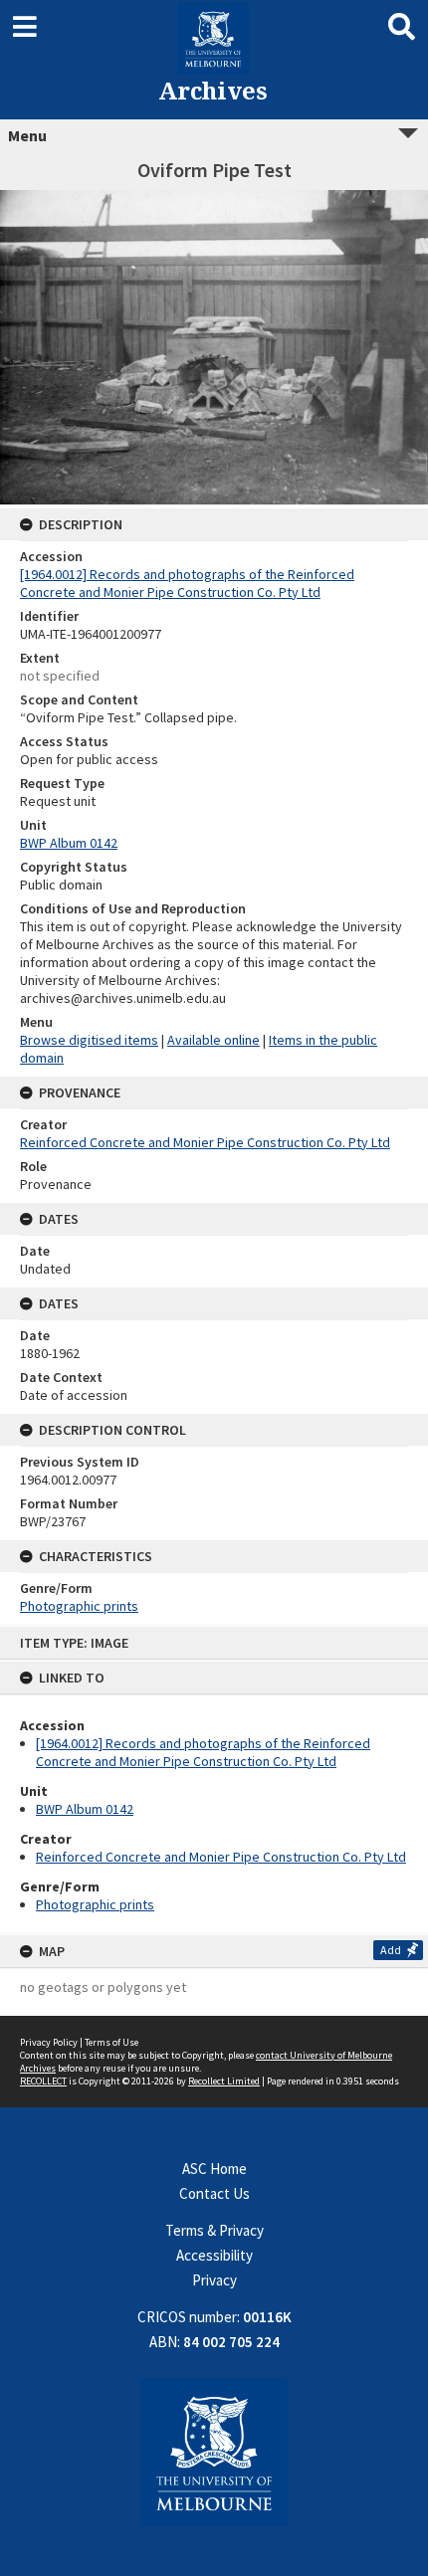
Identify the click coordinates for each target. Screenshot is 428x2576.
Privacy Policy (49, 2042)
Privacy (214, 2280)
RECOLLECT (43, 2081)
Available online (214, 1040)
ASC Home (214, 2169)
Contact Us (214, 2193)
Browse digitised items (89, 1040)
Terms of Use (111, 2042)
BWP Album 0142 (85, 1809)
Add (391, 1950)
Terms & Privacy (214, 2230)
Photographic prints (95, 1904)
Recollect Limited (224, 2081)
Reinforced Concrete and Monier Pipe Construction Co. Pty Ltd (221, 1857)
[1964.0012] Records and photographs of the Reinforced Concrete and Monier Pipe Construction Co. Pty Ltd (203, 1752)
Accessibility (214, 2255)
